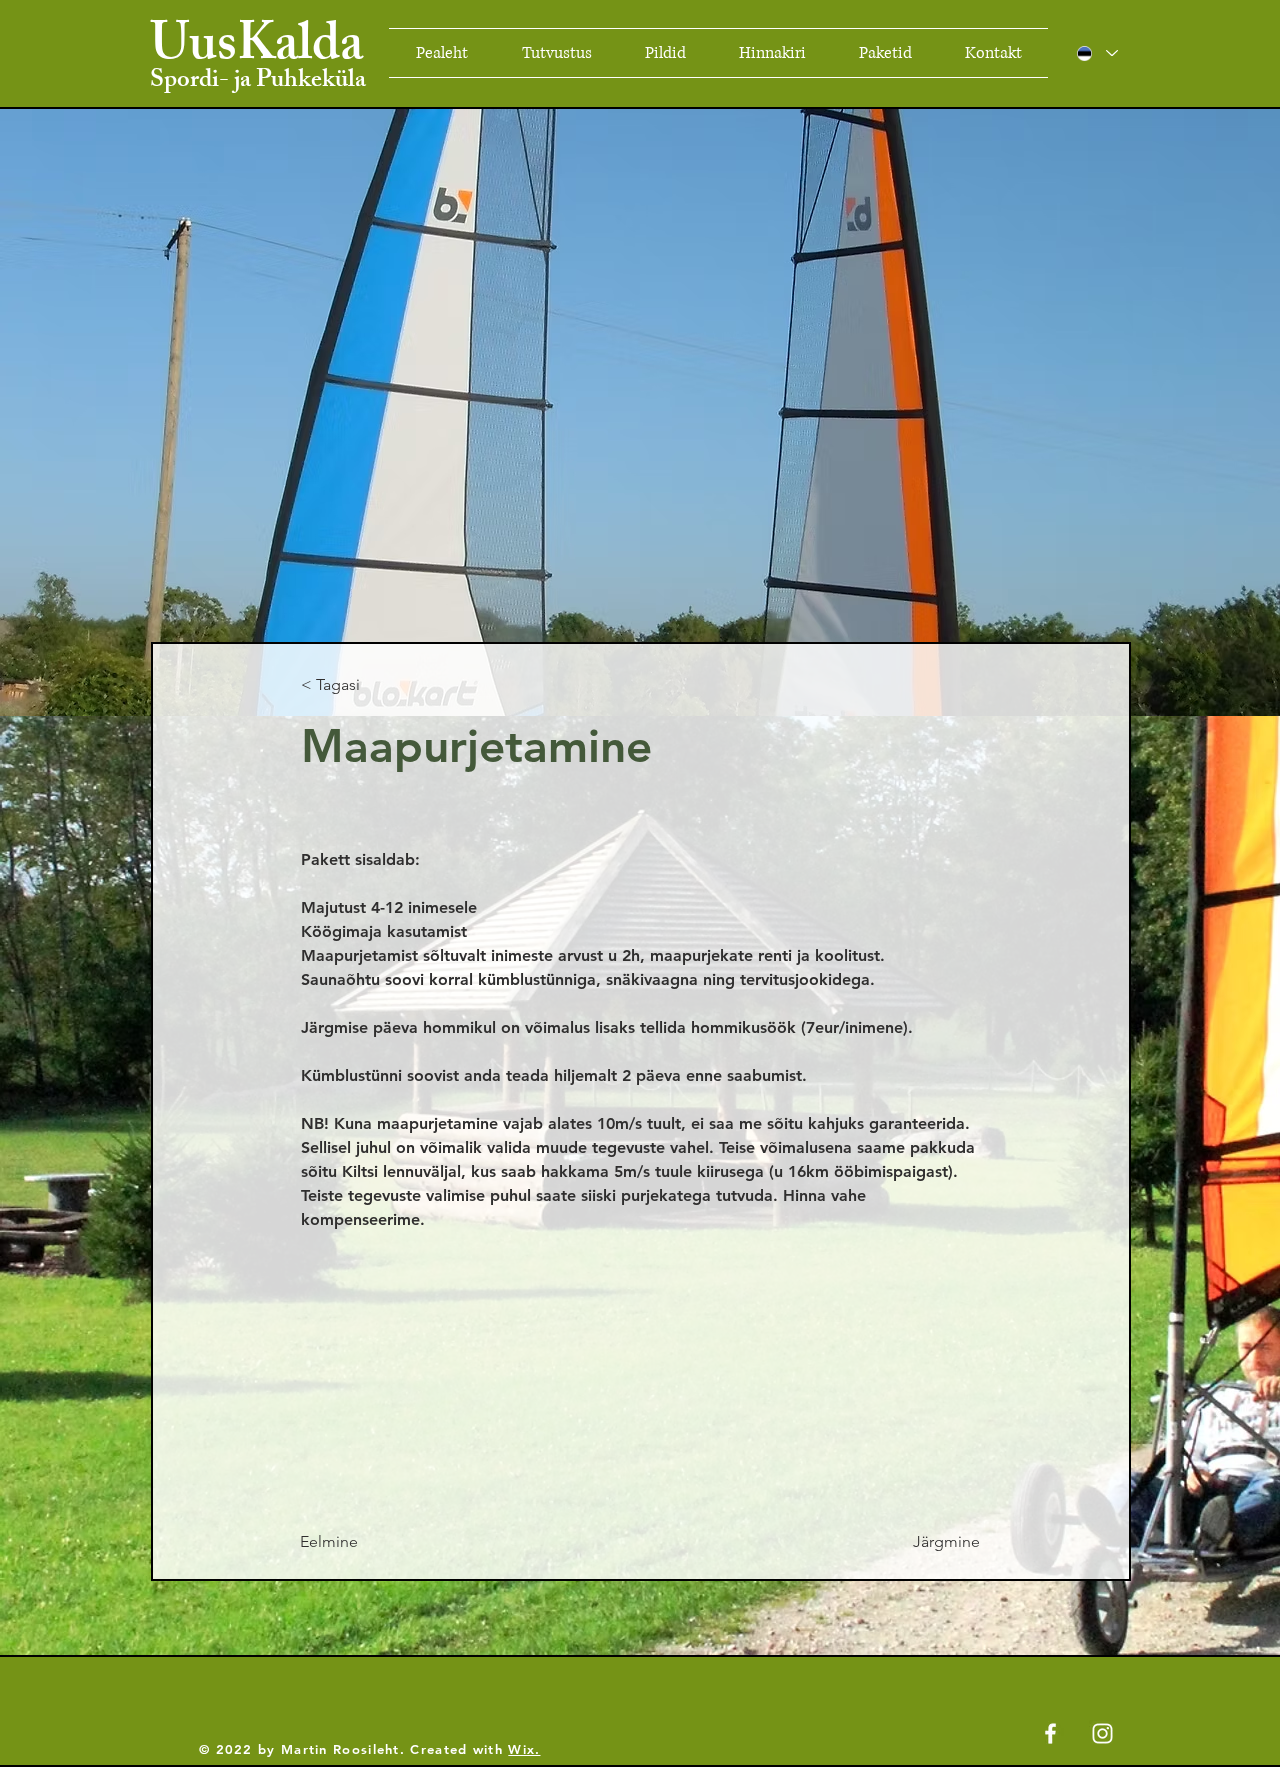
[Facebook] (1050, 1733)
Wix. (524, 1749)
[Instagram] (1102, 1733)
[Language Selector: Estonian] (1096, 53)
